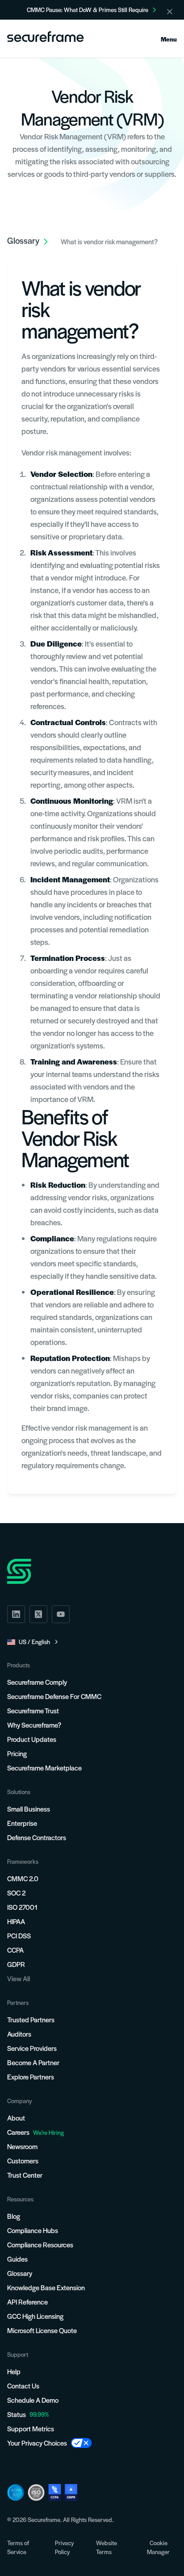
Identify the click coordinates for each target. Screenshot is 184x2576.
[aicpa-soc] (16, 2492)
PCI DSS (19, 1935)
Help (14, 2371)
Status (17, 2414)
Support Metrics (31, 2428)
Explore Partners (31, 2077)
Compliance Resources (40, 2244)
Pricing (17, 1753)
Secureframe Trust (33, 1710)
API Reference (27, 2302)
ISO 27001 (22, 1907)
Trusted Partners (31, 2019)
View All (19, 1978)
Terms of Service (18, 2547)
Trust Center (25, 2175)
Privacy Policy (64, 2547)
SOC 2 (16, 1893)
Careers (36, 2132)
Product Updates (32, 1739)
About (16, 2118)
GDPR (16, 1964)
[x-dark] (38, 1614)
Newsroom (22, 2146)
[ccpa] (55, 2492)
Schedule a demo (33, 2400)
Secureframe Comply (37, 1682)
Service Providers (32, 2048)
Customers (23, 2161)
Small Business (29, 1809)
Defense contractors (37, 1837)
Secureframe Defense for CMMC (54, 1696)
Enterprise (22, 1823)
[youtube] (61, 1614)
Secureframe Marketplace (44, 1768)
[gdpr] (71, 2492)
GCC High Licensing (35, 2316)
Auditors (19, 2034)
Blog (14, 2216)
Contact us (23, 2386)
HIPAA (16, 1921)
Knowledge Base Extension (46, 2287)
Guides (17, 2259)
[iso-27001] (36, 2492)
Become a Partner (33, 2062)
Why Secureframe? (34, 1725)
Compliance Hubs (33, 2230)
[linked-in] (16, 1614)
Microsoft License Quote (42, 2330)
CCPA (15, 1950)
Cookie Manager (158, 2547)
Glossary (20, 2273)
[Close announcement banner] (170, 12)
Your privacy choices (37, 2443)
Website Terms (107, 2547)
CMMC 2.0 (23, 1878)
